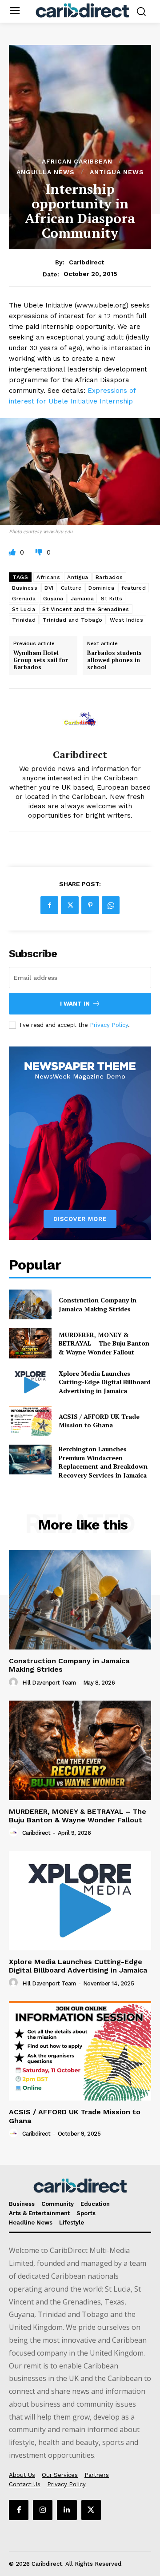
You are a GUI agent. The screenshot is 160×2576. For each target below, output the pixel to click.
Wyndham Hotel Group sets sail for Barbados (41, 660)
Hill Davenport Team (49, 1683)
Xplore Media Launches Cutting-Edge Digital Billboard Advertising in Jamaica (105, 1382)
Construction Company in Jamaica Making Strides (98, 1304)
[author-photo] (15, 1682)
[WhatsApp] (111, 905)
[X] (70, 905)
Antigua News (117, 172)
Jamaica (82, 599)
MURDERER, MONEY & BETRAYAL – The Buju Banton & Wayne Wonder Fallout (104, 1343)
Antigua (78, 577)
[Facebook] (49, 905)
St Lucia (24, 609)
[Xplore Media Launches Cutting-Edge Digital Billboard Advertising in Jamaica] (30, 1382)
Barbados (109, 577)
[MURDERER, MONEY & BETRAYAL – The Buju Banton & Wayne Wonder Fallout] (30, 1343)
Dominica (101, 588)
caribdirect (86, 262)
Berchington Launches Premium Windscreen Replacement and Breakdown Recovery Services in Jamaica (103, 1462)
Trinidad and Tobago (73, 620)
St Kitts (112, 599)
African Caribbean (77, 161)
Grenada (24, 599)
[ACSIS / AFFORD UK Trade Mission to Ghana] (30, 1421)
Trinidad (24, 620)
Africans (48, 577)
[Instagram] (43, 2510)
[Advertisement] (80, 110)
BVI (49, 588)
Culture (71, 588)
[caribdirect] (80, 719)
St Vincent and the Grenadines (86, 609)
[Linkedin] (67, 2510)
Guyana (53, 599)
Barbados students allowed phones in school (114, 660)
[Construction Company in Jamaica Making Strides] (30, 1304)
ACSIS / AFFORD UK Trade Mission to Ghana (99, 1421)
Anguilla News (46, 172)
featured (134, 588)
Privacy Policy (109, 1025)
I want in (75, 1004)
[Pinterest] (90, 905)
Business (25, 588)
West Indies (127, 620)
